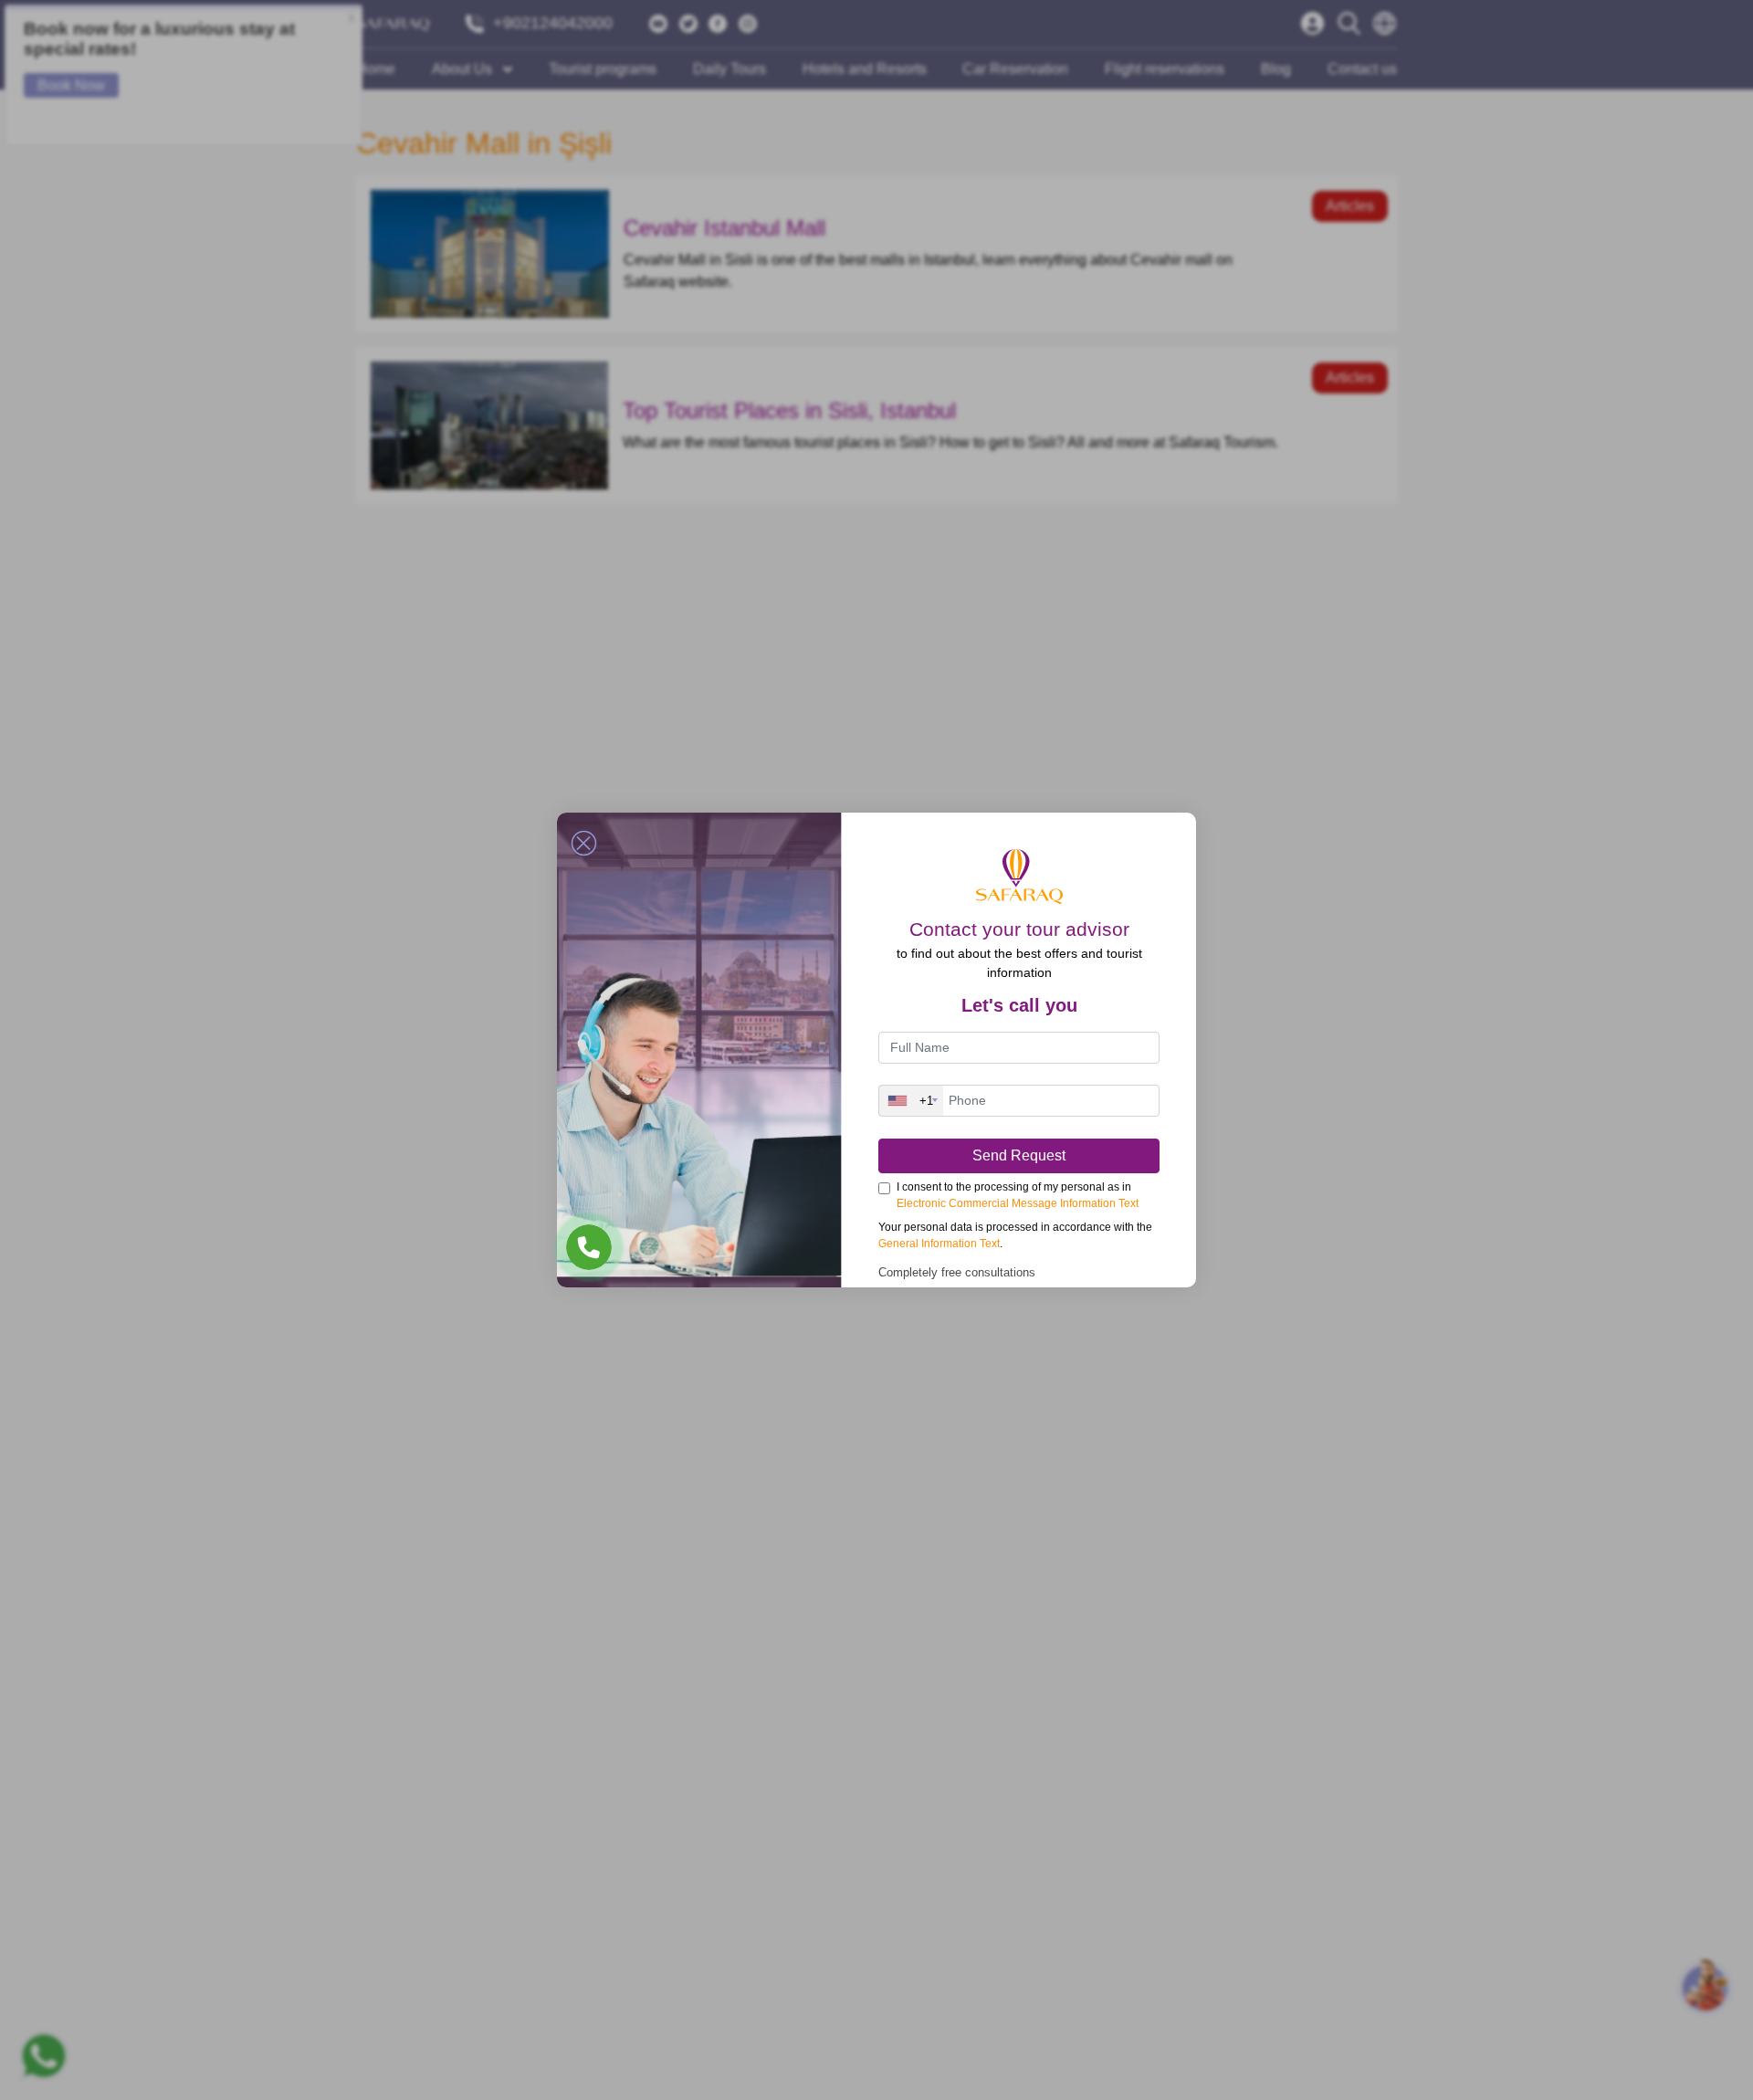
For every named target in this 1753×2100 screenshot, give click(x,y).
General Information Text (939, 1244)
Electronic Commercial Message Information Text (1018, 1203)
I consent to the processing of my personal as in (1018, 1195)
